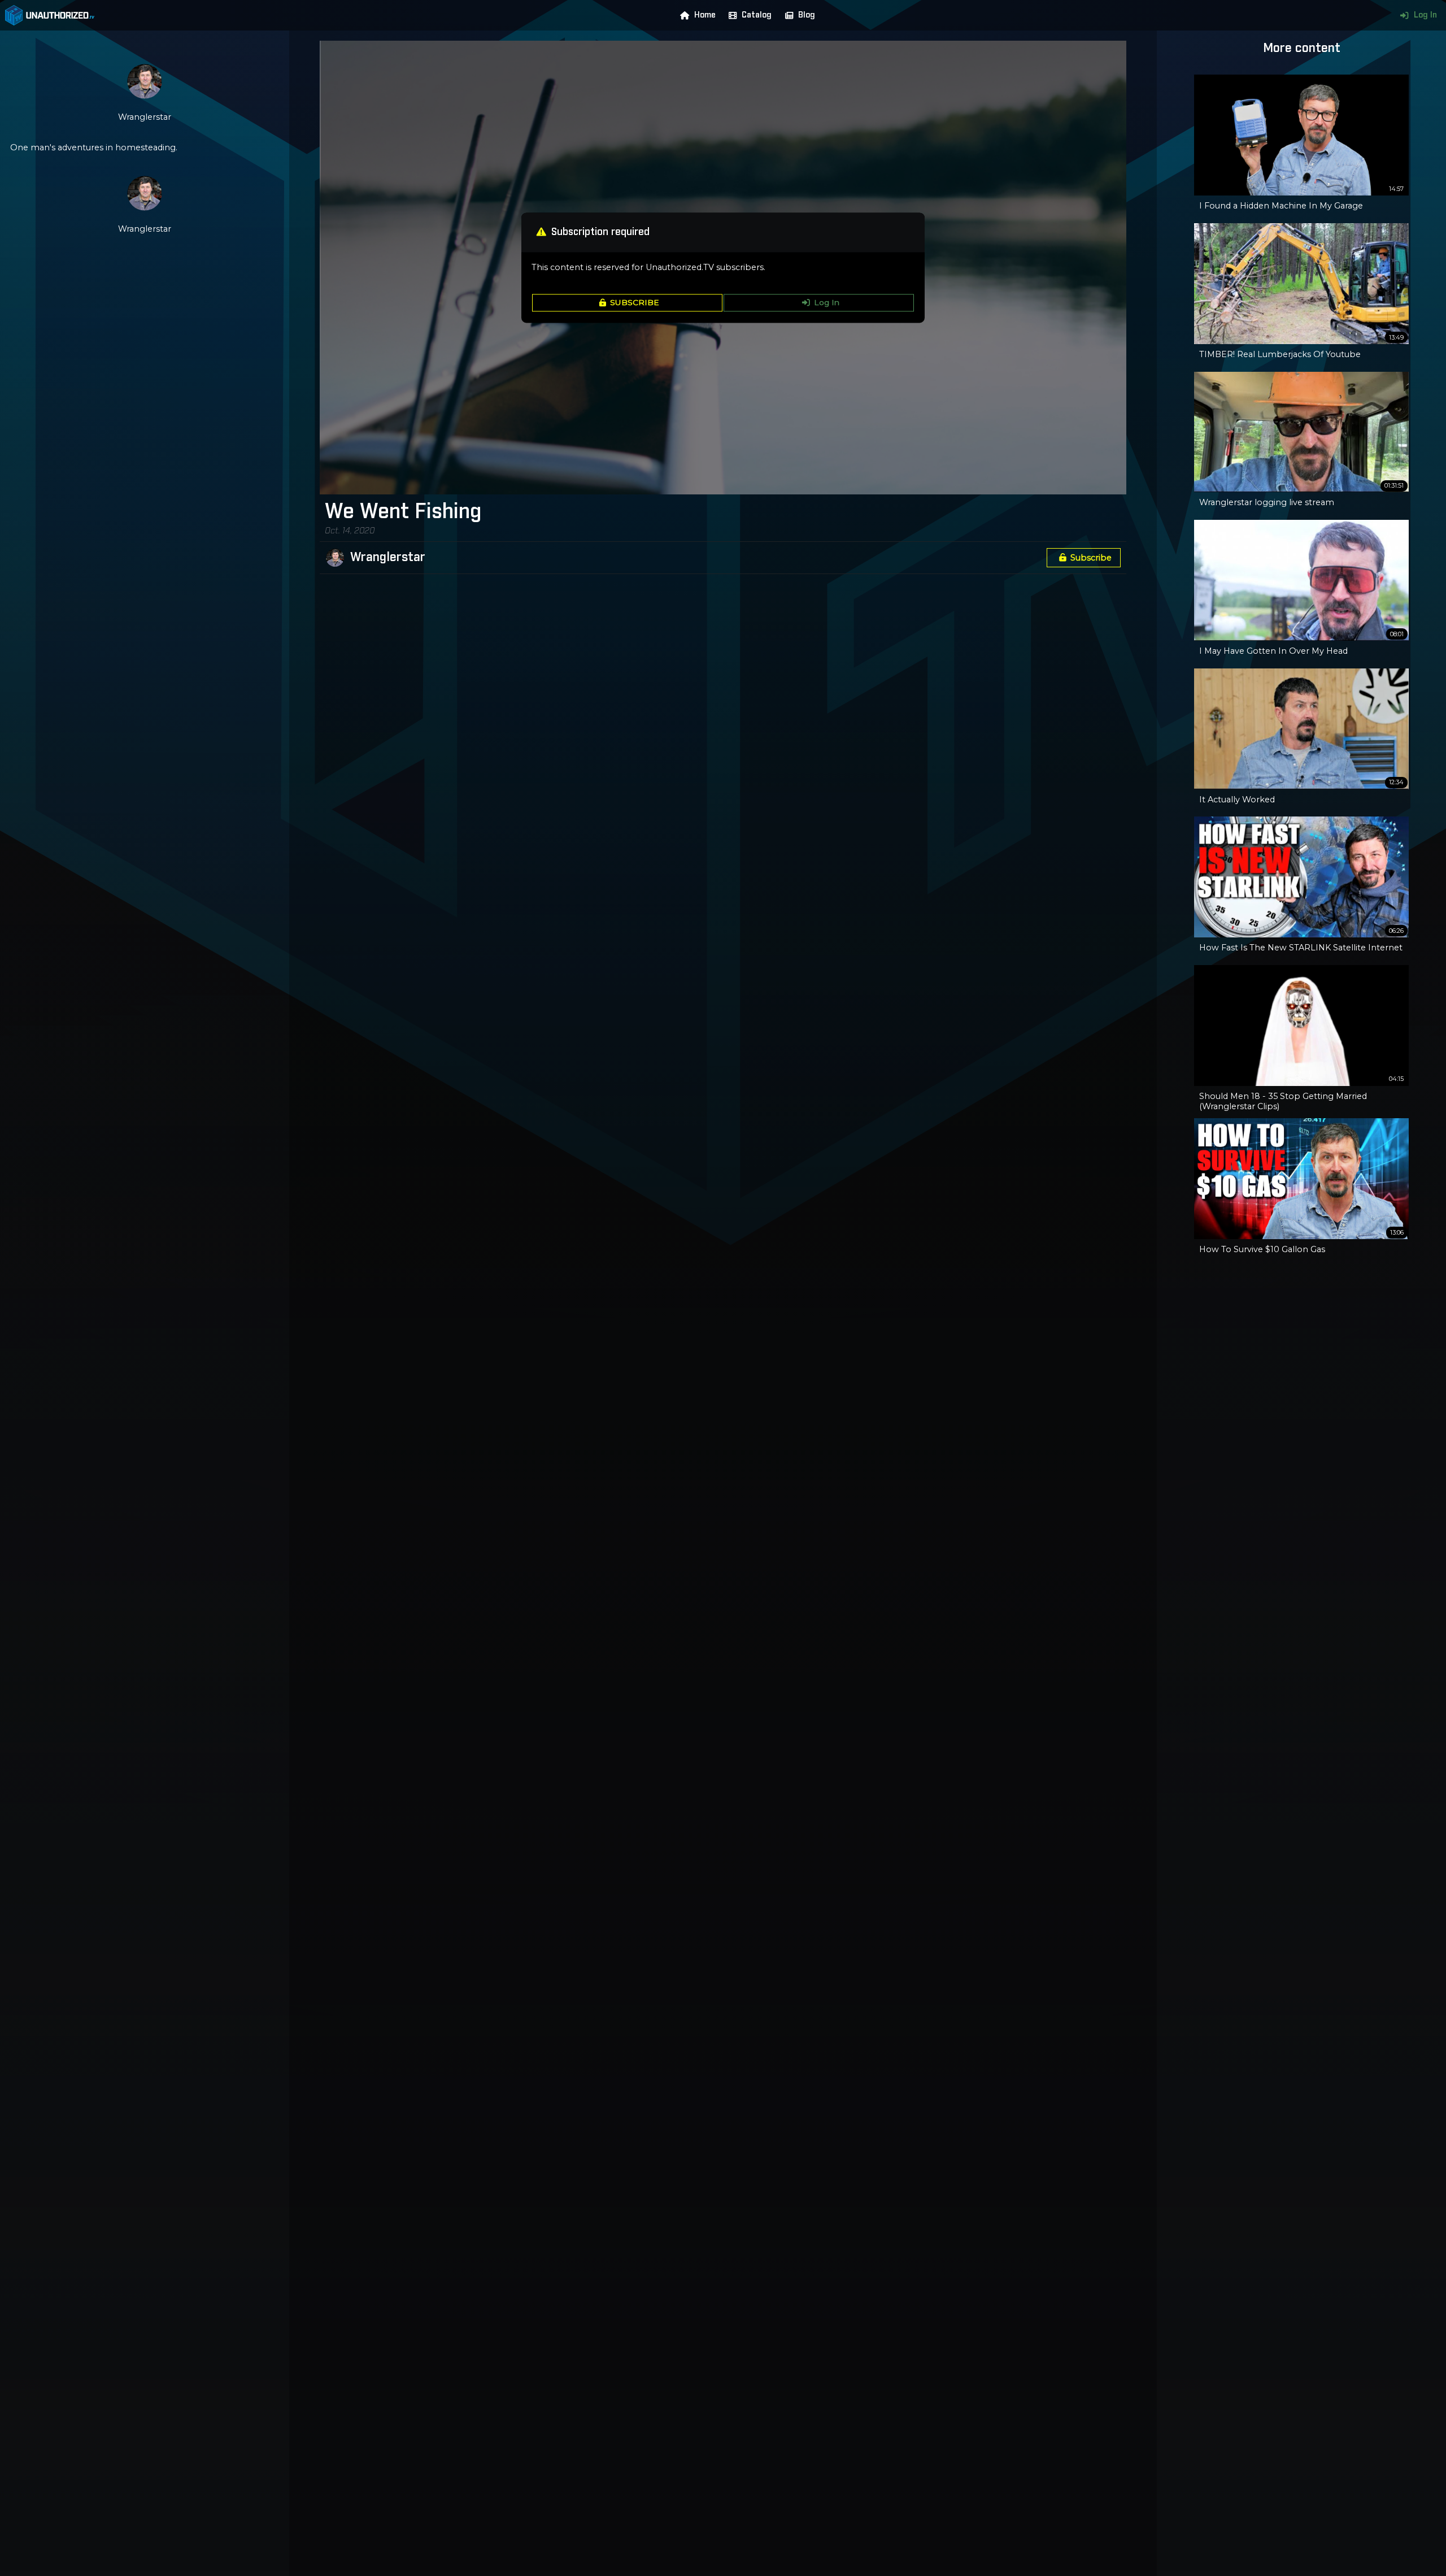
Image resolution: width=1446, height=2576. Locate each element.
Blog (807, 15)
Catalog (757, 15)
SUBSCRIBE (635, 303)
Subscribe (1091, 558)
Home (705, 15)
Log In (1425, 15)
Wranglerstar (388, 558)
